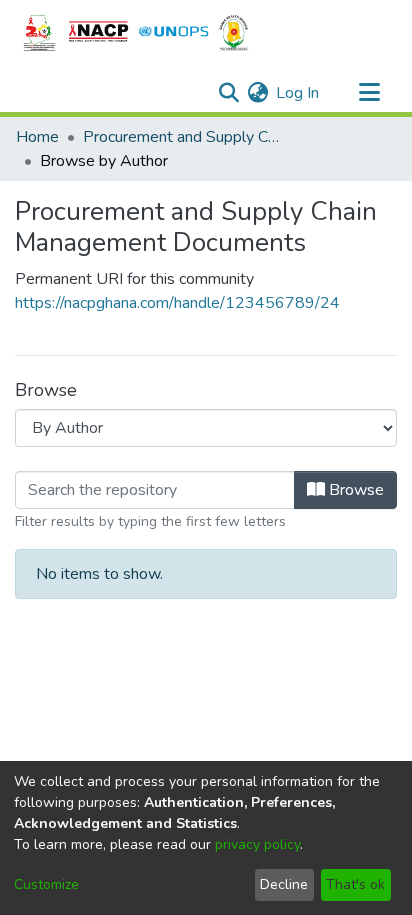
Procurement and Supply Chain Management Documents (183, 137)
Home (37, 137)
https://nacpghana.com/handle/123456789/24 (177, 303)
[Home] (135, 33)
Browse (354, 490)
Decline (284, 884)
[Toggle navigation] (369, 93)
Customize (46, 884)
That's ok (355, 884)
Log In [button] (298, 93)
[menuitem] (257, 93)
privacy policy (257, 844)
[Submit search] (228, 93)
